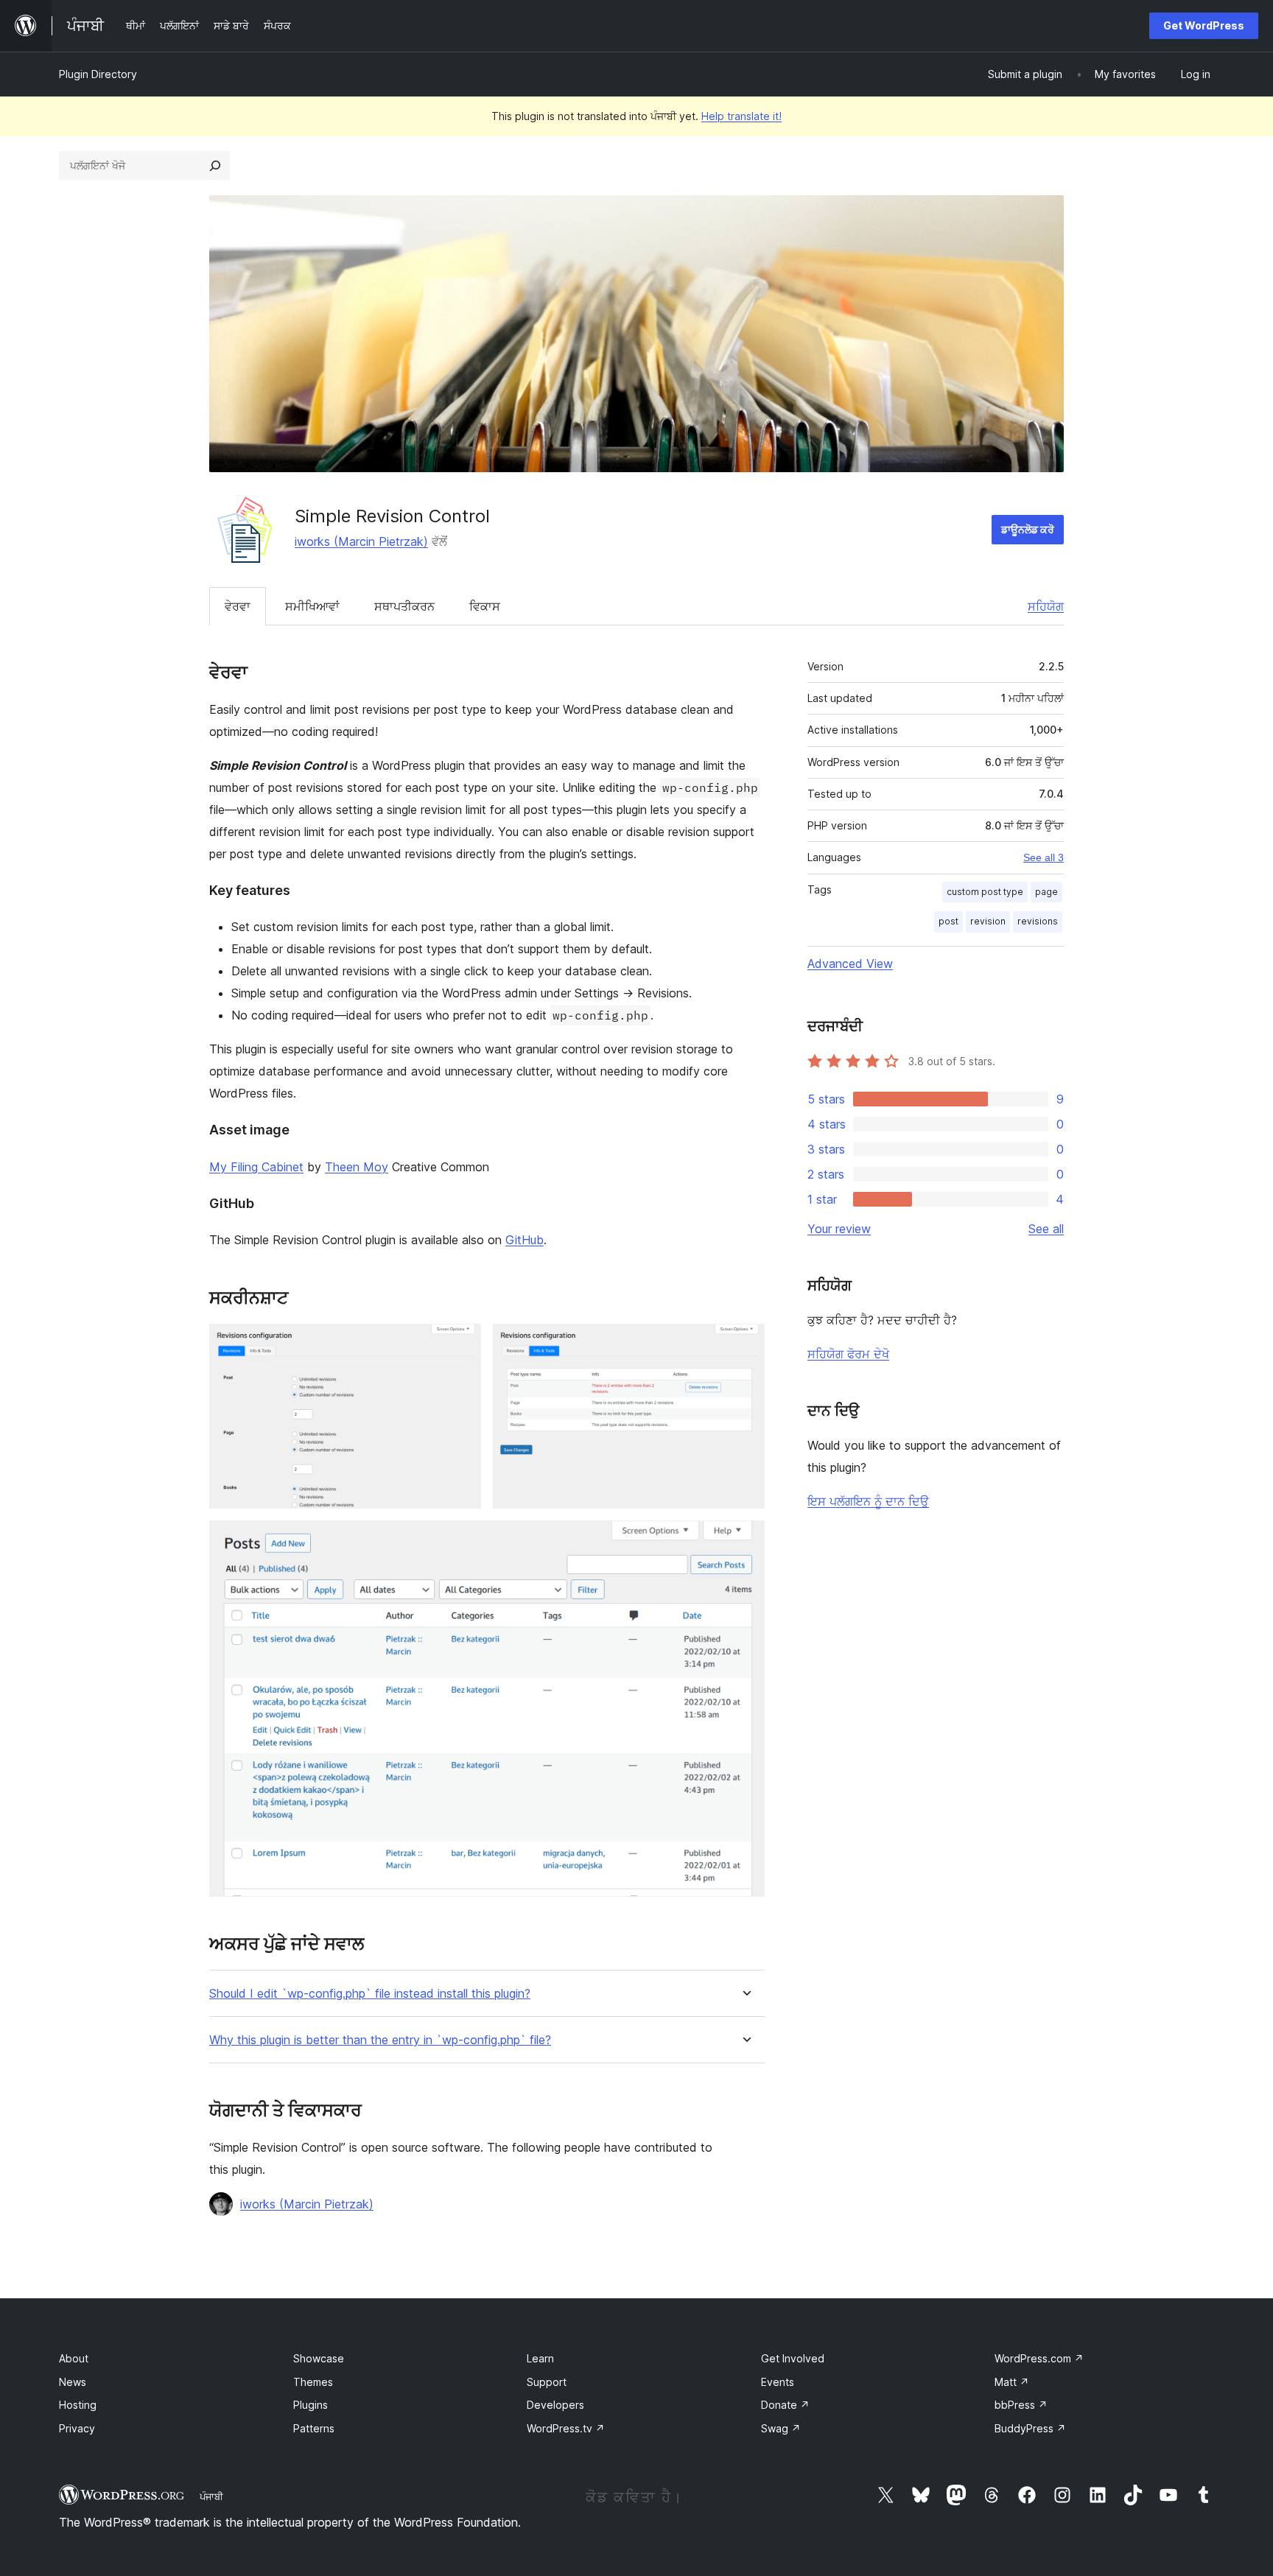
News (73, 2382)
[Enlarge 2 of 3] (745, 1344)
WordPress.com (1039, 2358)
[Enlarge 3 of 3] (745, 1540)
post (948, 921)
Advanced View (850, 964)
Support (547, 2382)
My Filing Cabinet (256, 1167)
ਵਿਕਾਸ (485, 606)
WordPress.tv (566, 2428)
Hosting (78, 2405)
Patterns (314, 2428)
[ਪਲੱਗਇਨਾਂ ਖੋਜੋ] (215, 166)
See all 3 (1044, 857)
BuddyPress (1030, 2428)
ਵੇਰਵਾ (238, 606)
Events (778, 2382)
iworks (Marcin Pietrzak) (361, 541)
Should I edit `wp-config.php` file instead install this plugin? (370, 1994)
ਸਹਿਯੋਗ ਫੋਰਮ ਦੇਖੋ (848, 1354)
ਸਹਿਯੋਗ (1046, 606)
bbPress (1021, 2405)
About (74, 2358)
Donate (785, 2405)
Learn (540, 2358)
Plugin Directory (98, 74)
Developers (555, 2405)
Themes (313, 2382)
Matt (1012, 2382)
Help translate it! (741, 116)
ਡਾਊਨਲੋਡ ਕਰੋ (1028, 529)
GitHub (525, 1240)
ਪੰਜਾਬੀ (211, 2496)
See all (1046, 1229)
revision (988, 921)
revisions (1038, 921)
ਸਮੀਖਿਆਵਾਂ (312, 606)
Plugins (311, 2405)
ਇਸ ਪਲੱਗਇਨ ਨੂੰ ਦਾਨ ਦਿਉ (868, 1501)
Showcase (319, 2358)
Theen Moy (357, 1167)
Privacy (77, 2428)
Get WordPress (1204, 25)
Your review (839, 1229)
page (1046, 892)
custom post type (985, 892)
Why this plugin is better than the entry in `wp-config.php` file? (380, 2040)
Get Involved (793, 2358)
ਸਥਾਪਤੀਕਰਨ (404, 606)
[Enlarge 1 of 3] (461, 1344)
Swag (781, 2428)
